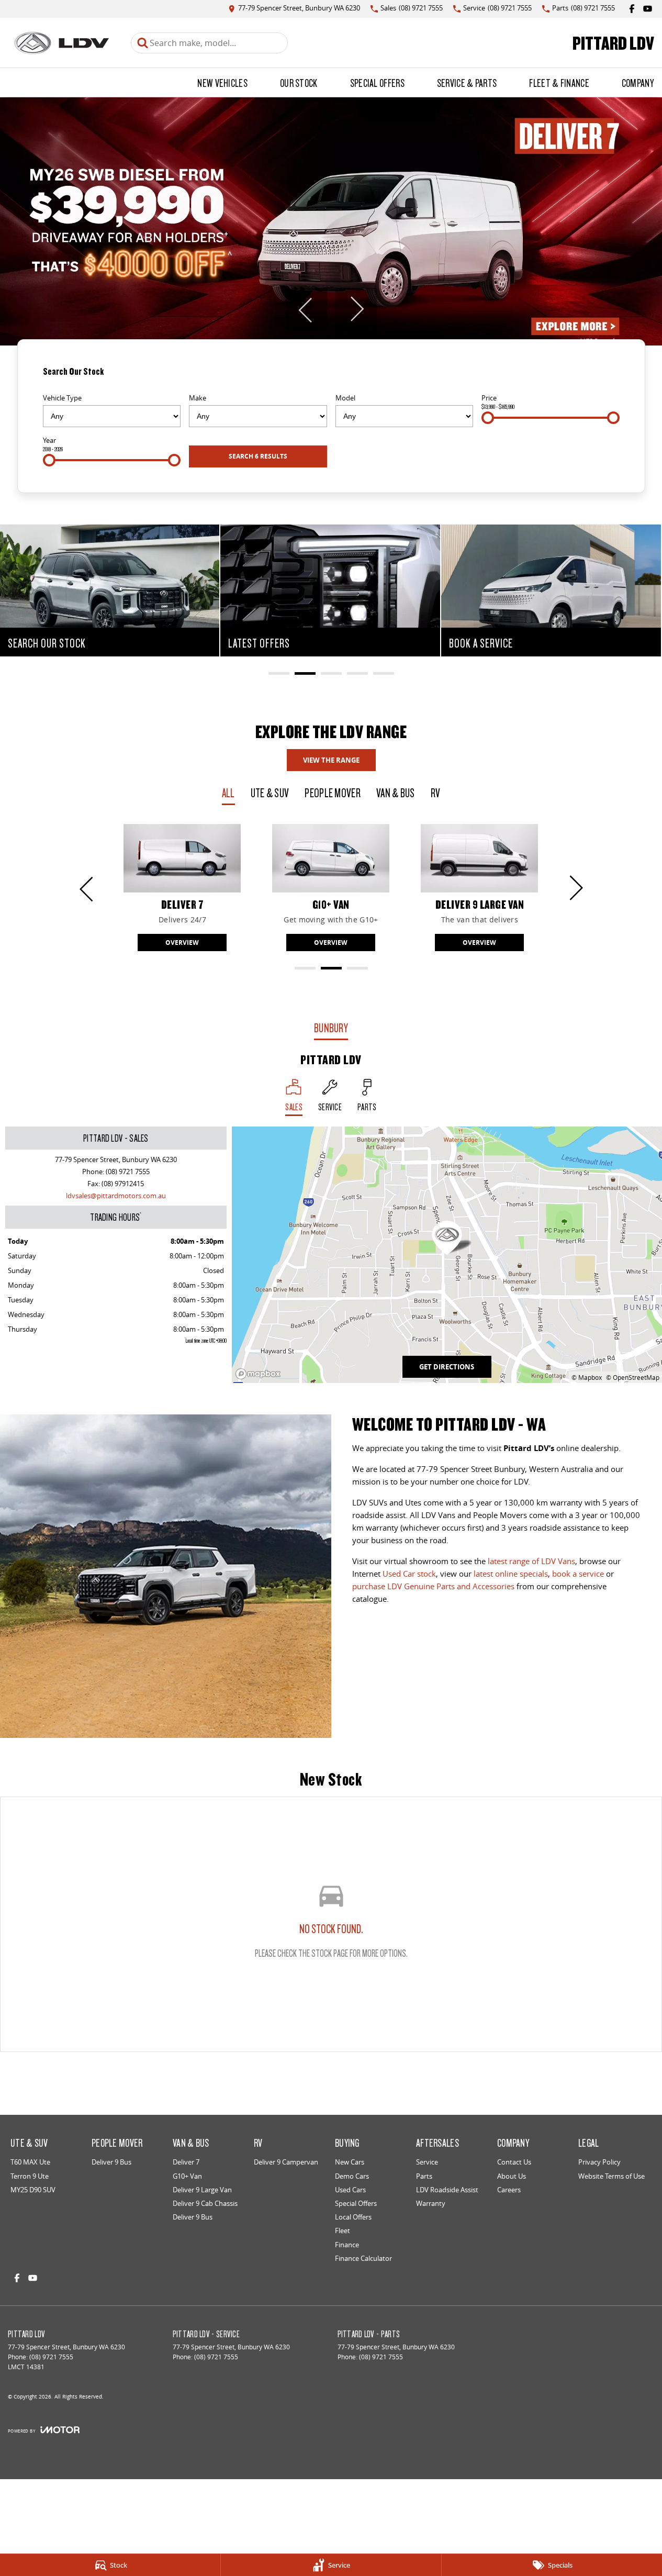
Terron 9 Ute (30, 2176)
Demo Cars (352, 2176)
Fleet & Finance (559, 83)
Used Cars (350, 2190)
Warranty (431, 2203)
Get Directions (447, 1367)
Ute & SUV (270, 793)
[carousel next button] (356, 309)
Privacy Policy (599, 2162)
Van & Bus (396, 793)
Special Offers (377, 83)
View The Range (331, 760)
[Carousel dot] (279, 673)
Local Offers (353, 2217)
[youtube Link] (648, 9)
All (228, 793)
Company (638, 83)
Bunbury (331, 1028)
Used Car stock (409, 1574)
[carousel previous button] (306, 309)
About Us (512, 2176)
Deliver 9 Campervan (286, 2162)
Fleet (343, 2231)
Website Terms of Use (611, 2176)
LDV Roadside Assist (447, 2190)
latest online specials (511, 1574)
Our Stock (299, 83)
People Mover (333, 793)
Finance (347, 2245)
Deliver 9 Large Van (202, 2190)
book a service (578, 1574)
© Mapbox (587, 1378)
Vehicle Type (62, 398)
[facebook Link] (632, 9)
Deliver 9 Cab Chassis (205, 2203)
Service (427, 2162)
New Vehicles (222, 83)
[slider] (488, 418)
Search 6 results (258, 456)
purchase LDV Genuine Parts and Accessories (433, 1586)
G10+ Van (187, 2176)
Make (198, 398)
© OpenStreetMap (633, 1378)
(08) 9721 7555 (128, 1172)
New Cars (350, 2162)
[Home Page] (61, 43)
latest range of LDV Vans (531, 1561)
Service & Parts (467, 83)
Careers (509, 2190)
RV (436, 793)
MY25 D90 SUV (33, 2190)
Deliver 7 (186, 2162)
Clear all (605, 375)
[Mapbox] (260, 1374)
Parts (424, 2176)
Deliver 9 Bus (111, 2162)
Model (345, 398)
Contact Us (514, 2162)
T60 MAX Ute (30, 2162)
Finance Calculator (363, 2258)
